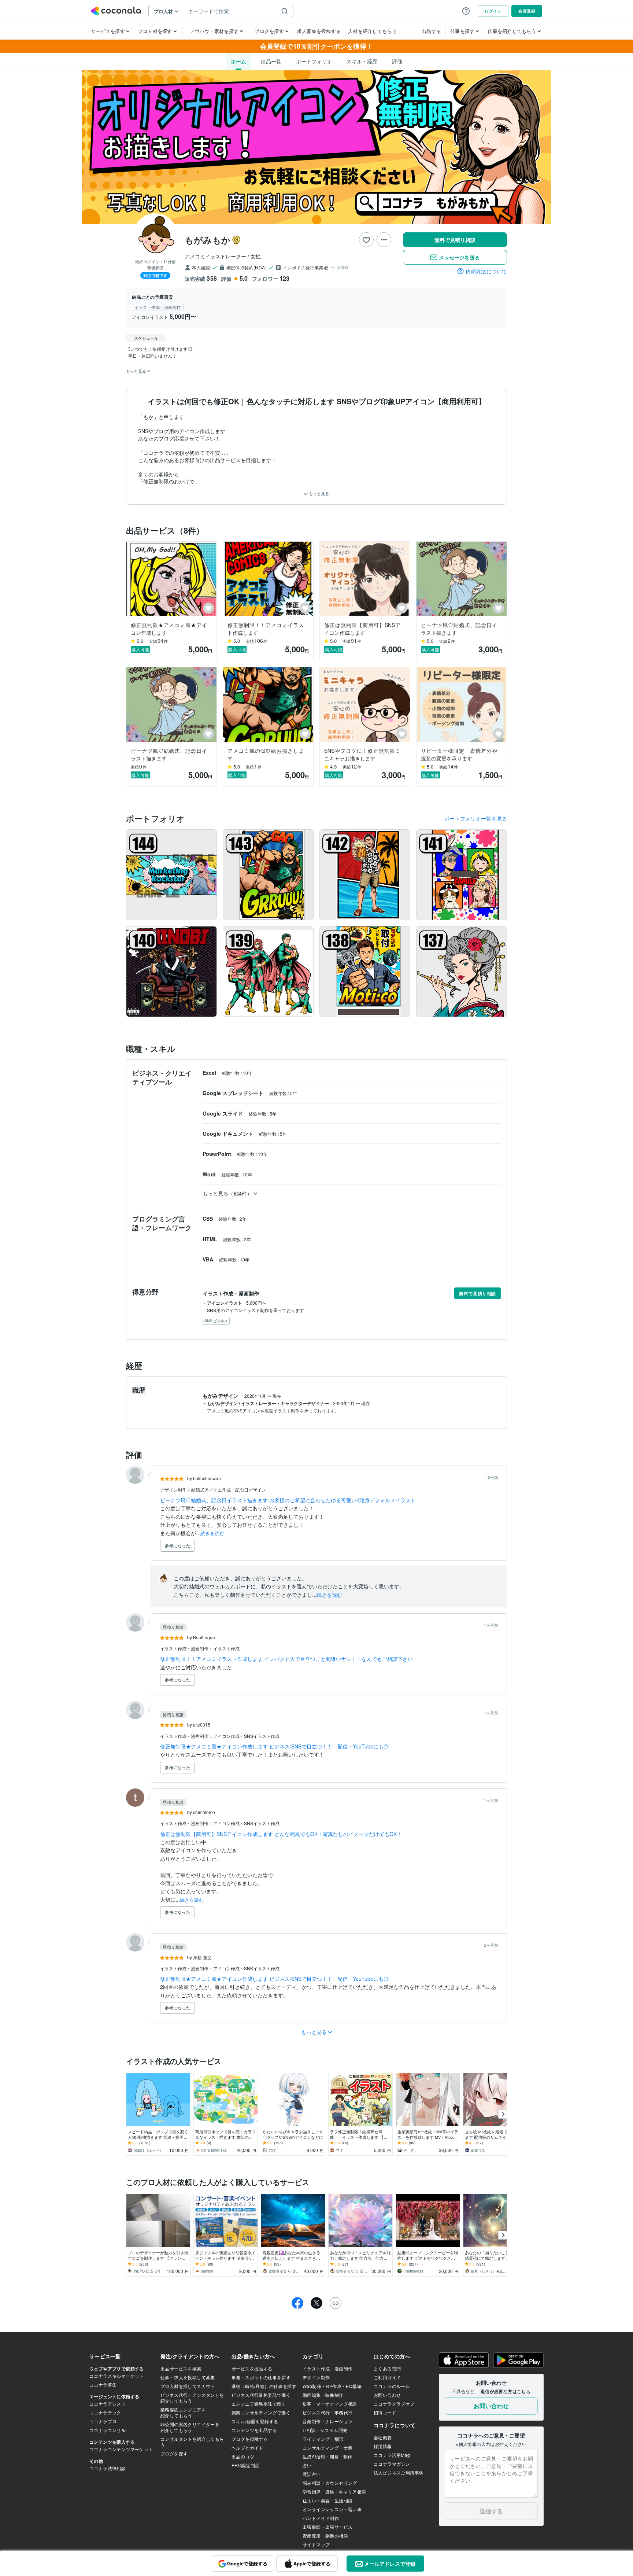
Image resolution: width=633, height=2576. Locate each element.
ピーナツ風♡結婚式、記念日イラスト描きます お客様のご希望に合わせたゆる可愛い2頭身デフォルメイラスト (288, 1500)
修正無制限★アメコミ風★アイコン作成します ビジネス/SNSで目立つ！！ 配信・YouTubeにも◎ (274, 1746)
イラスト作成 (226, 1648)
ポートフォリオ (314, 61)
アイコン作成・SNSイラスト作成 (246, 1736)
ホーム (238, 61)
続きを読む (212, 1533)
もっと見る (318, 493)
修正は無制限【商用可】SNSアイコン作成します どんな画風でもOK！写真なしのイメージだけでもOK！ (281, 1834)
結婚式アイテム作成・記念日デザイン (229, 1490)
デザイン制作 (174, 1490)
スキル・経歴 (362, 61)
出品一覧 (271, 61)
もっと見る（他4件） (227, 1193)
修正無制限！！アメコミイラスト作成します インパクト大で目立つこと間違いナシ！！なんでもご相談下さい (286, 1659)
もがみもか (208, 240)
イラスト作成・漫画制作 (185, 1648)
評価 (397, 61)
